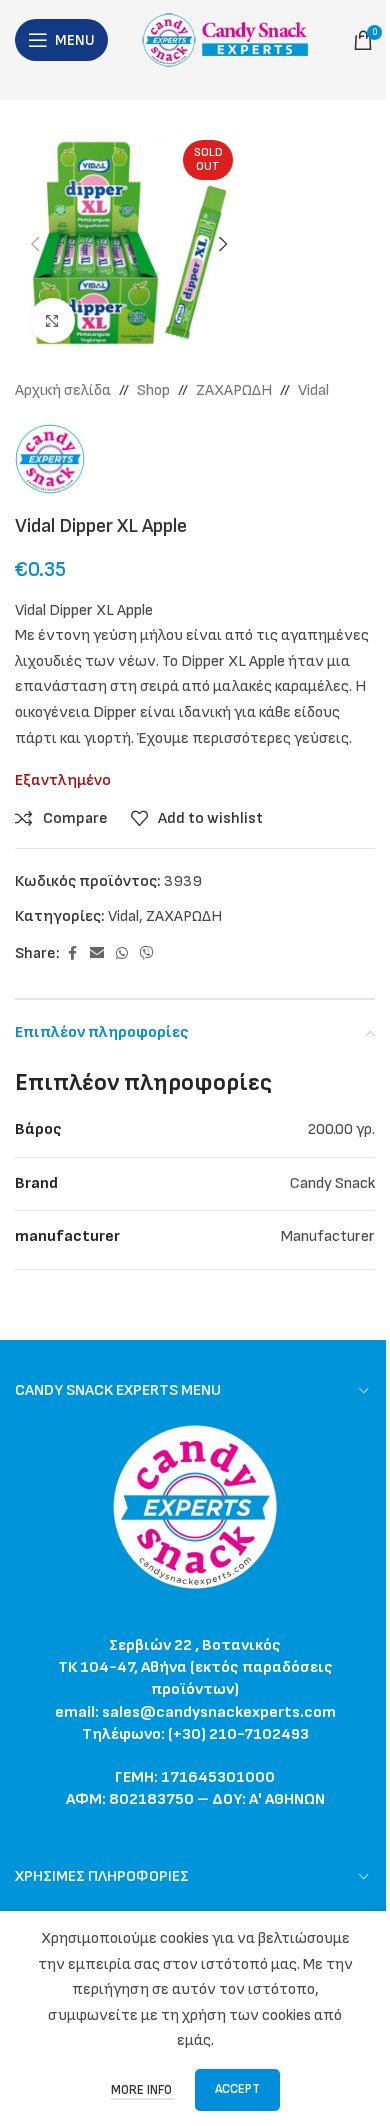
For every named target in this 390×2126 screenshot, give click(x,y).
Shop (153, 390)
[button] (35, 244)
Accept (237, 2089)
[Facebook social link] (72, 954)
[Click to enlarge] (52, 320)
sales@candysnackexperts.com (219, 1712)
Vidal (313, 390)
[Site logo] (230, 39)
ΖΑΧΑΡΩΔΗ (234, 390)
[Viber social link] (147, 954)
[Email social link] (97, 954)
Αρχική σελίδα (63, 390)
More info (143, 2090)
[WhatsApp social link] (122, 954)
